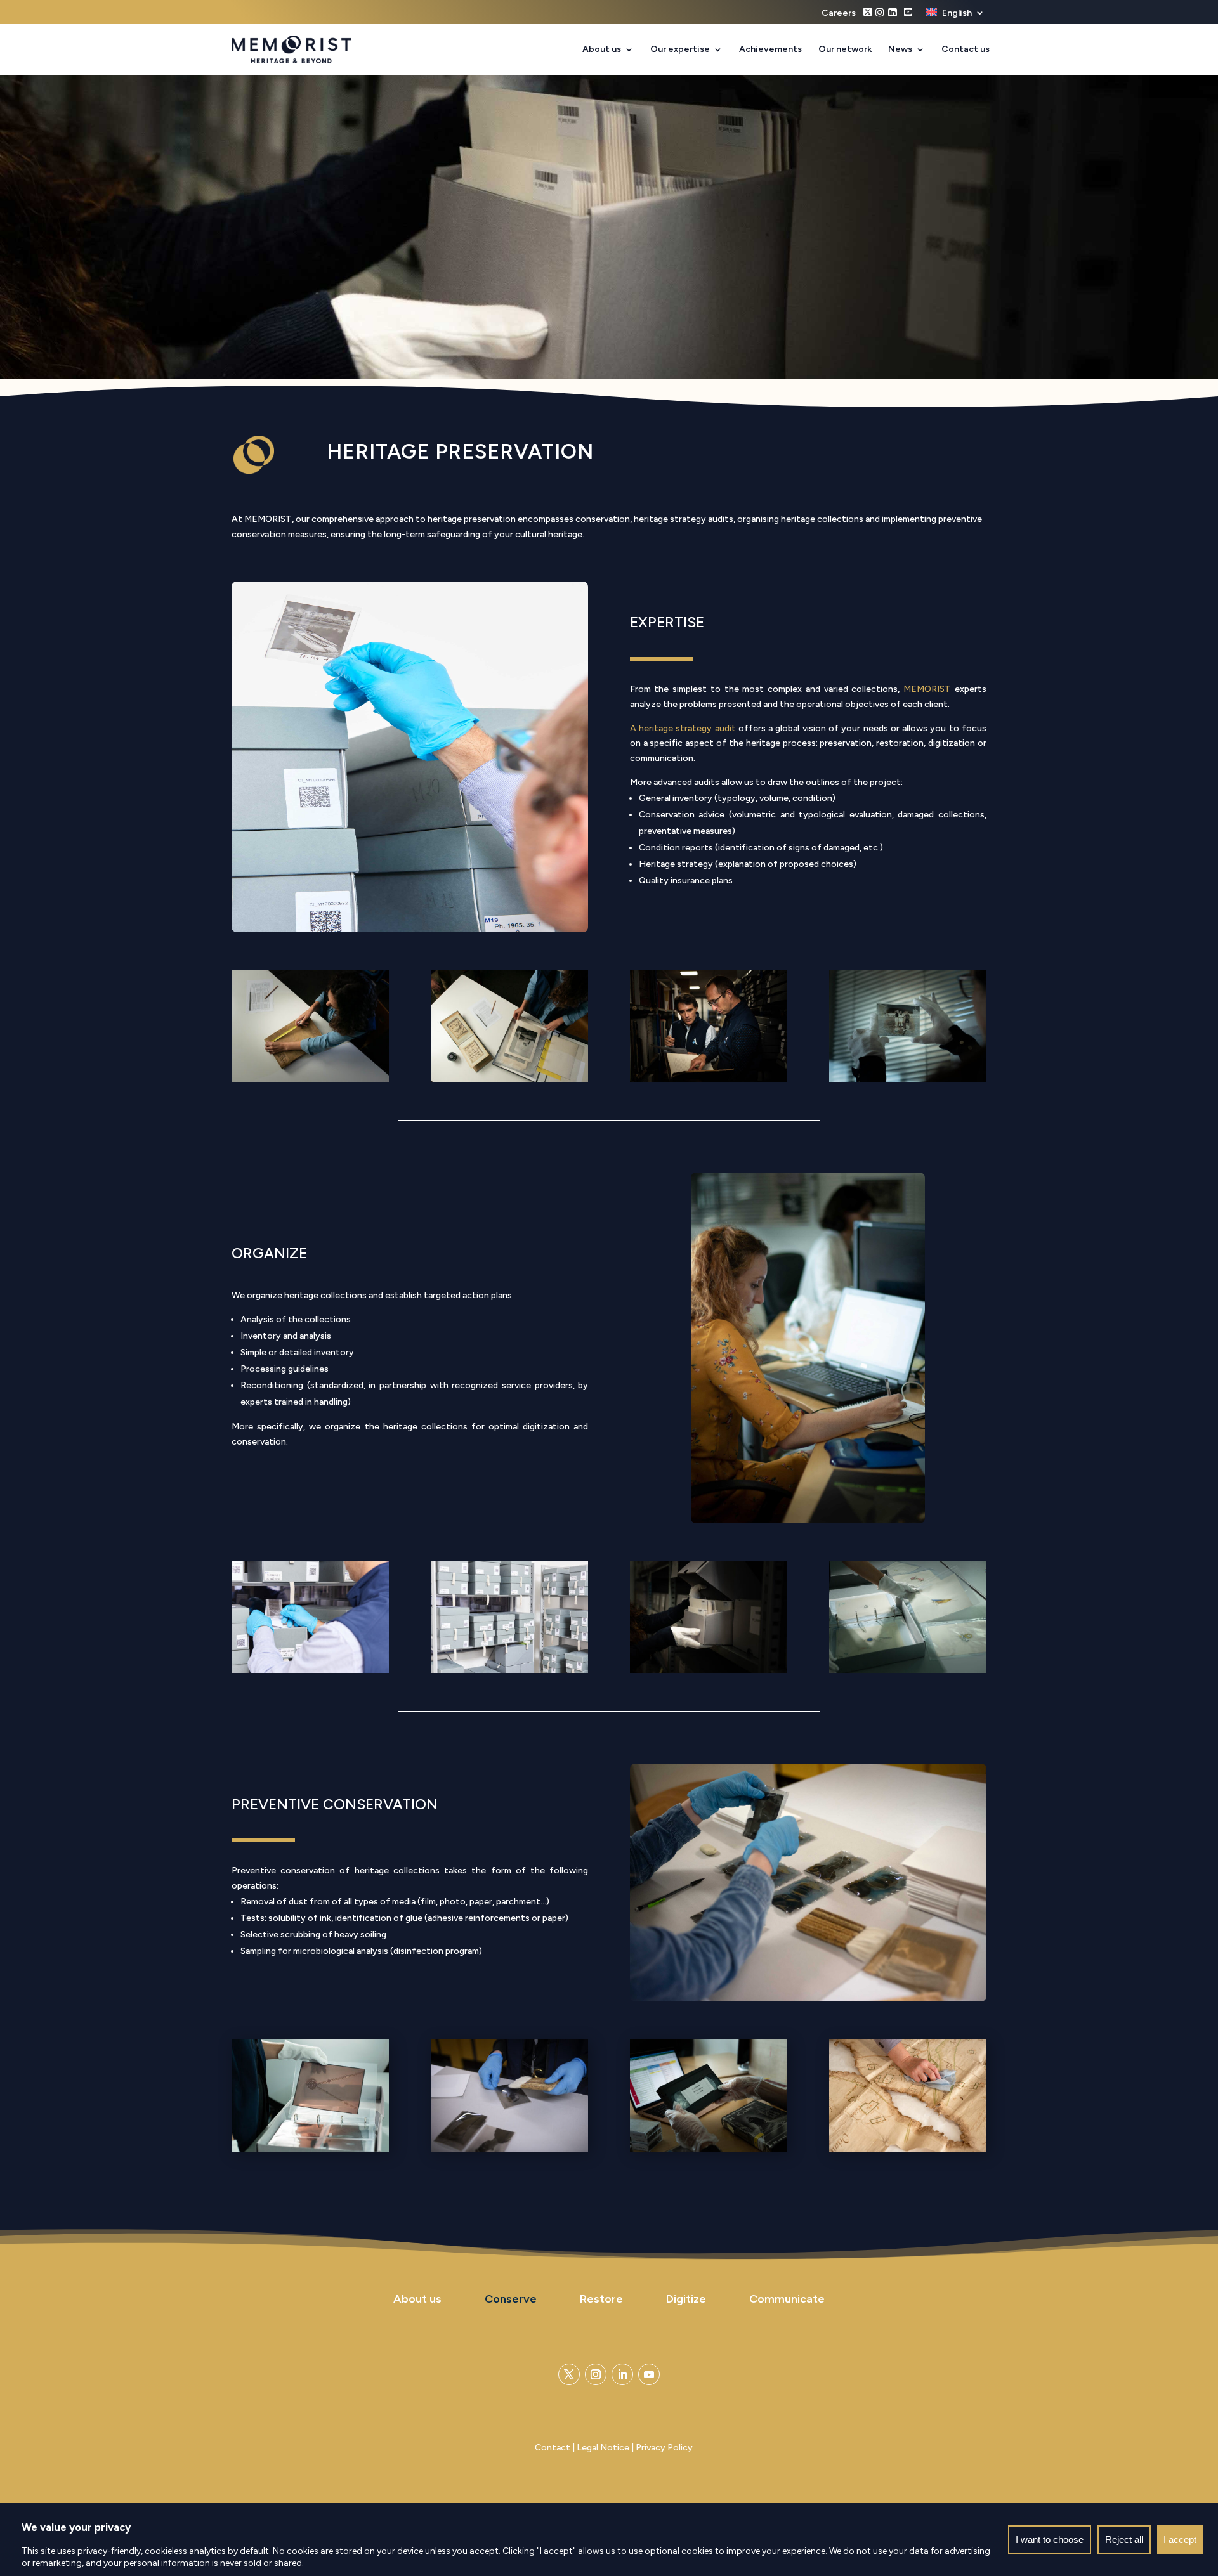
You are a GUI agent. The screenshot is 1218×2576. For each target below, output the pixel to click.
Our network (845, 50)
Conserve (511, 2299)
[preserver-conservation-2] (709, 1670)
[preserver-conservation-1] (509, 1670)
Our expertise (680, 50)
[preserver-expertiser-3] (709, 1079)
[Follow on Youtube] (649, 2374)
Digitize (686, 2299)
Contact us (966, 50)
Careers (839, 14)
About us (602, 50)
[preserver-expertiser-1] (310, 1079)
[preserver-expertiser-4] (908, 1079)
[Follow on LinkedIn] (622, 2374)
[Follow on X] (569, 2374)
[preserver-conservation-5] (908, 2149)
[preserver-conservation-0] (310, 1670)
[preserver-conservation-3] (908, 1670)
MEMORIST (927, 689)
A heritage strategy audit (683, 728)
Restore (601, 2299)
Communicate (787, 2299)
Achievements (770, 50)
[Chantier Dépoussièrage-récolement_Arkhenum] (509, 2149)
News (900, 50)
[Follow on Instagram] (596, 2374)
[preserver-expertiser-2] (509, 1079)
